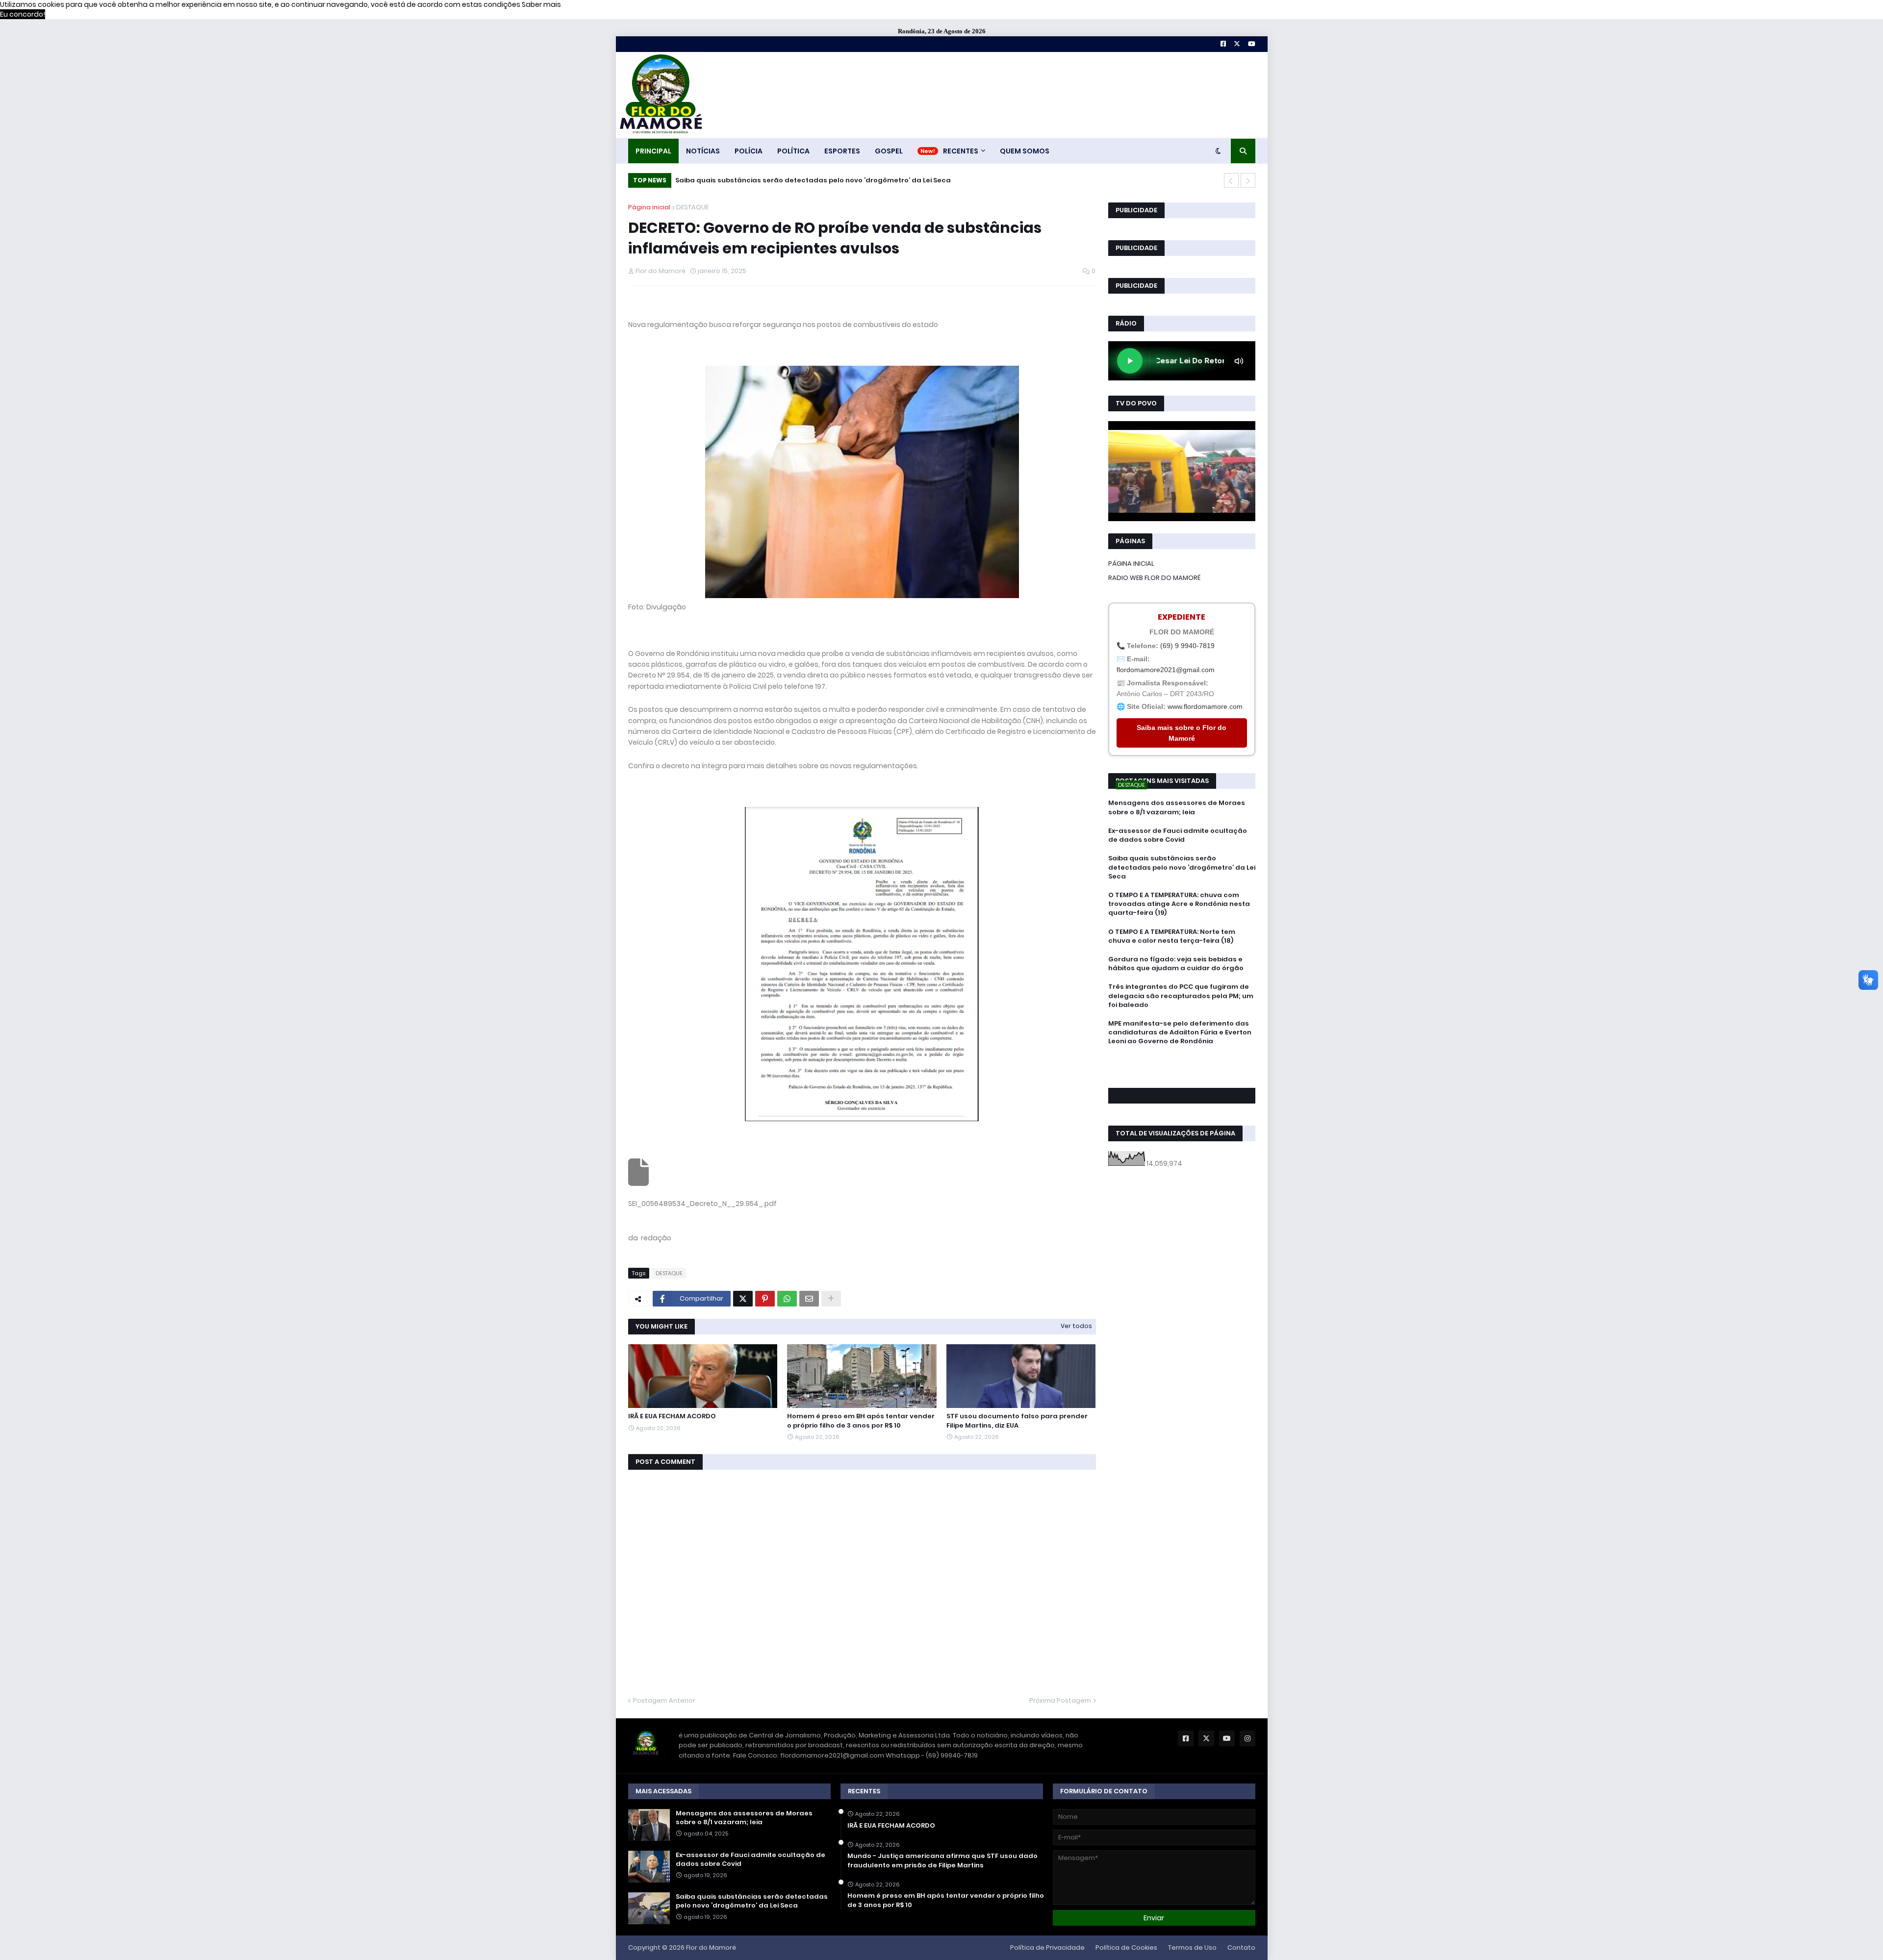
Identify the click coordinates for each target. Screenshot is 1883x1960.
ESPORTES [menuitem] (842, 151)
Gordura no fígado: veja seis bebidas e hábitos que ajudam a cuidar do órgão (1176, 964)
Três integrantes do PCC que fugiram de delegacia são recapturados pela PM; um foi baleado (1181, 996)
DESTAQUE (692, 207)
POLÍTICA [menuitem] (793, 151)
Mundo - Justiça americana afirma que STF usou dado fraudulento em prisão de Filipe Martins (942, 1860)
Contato (1241, 1947)
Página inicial (649, 207)
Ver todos (1076, 1326)
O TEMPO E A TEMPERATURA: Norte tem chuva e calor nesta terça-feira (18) (1172, 936)
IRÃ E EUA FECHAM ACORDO (672, 1416)
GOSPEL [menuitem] (889, 151)
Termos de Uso (1192, 1947)
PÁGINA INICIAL (1131, 564)
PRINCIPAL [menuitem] (653, 151)
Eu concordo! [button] (23, 14)
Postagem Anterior (664, 1700)
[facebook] (1182, 1063)
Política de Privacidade (1047, 1947)
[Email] (809, 1299)
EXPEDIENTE (1182, 617)
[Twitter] (743, 1299)
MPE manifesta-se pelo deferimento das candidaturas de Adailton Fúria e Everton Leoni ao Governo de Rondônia (1180, 1032)
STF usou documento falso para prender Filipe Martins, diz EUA (1017, 1421)
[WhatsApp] (787, 1299)
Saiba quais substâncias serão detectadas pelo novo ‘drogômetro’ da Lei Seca (1182, 867)
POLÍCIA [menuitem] (749, 151)
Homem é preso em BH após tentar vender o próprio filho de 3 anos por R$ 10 (861, 1421)
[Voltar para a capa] (660, 95)
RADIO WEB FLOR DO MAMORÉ (1154, 578)
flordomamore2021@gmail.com (1166, 670)
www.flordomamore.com (1205, 706)
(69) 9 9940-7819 (1187, 646)
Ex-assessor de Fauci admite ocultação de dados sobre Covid (1178, 835)
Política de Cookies (1126, 1947)
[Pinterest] (765, 1299)
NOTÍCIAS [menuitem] (703, 151)
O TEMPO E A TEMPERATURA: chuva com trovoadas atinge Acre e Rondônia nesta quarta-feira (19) (857, 180)
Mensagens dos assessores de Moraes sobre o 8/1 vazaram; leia (1177, 807)
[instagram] (1182, 1073)
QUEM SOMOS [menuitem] (1025, 151)
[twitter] (1182, 1068)
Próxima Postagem (1060, 1700)
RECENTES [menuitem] (961, 151)
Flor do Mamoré (711, 1947)
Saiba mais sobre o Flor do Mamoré (1182, 733)
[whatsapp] (1182, 1060)
